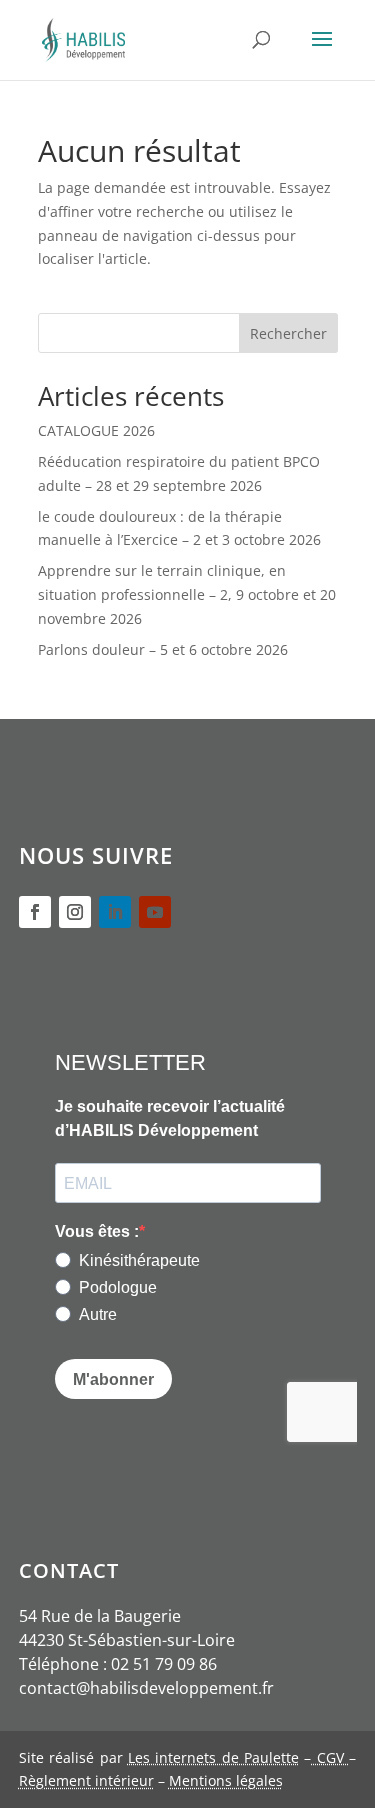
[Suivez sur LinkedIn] (115, 912)
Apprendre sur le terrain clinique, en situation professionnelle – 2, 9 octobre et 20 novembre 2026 (187, 594)
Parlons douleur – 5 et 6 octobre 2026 (163, 649)
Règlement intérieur (86, 1780)
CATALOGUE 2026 (96, 430)
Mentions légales (226, 1780)
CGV (330, 1757)
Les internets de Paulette (213, 1757)
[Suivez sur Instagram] (75, 912)
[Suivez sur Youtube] (155, 912)
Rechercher (288, 333)
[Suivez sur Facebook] (35, 912)
